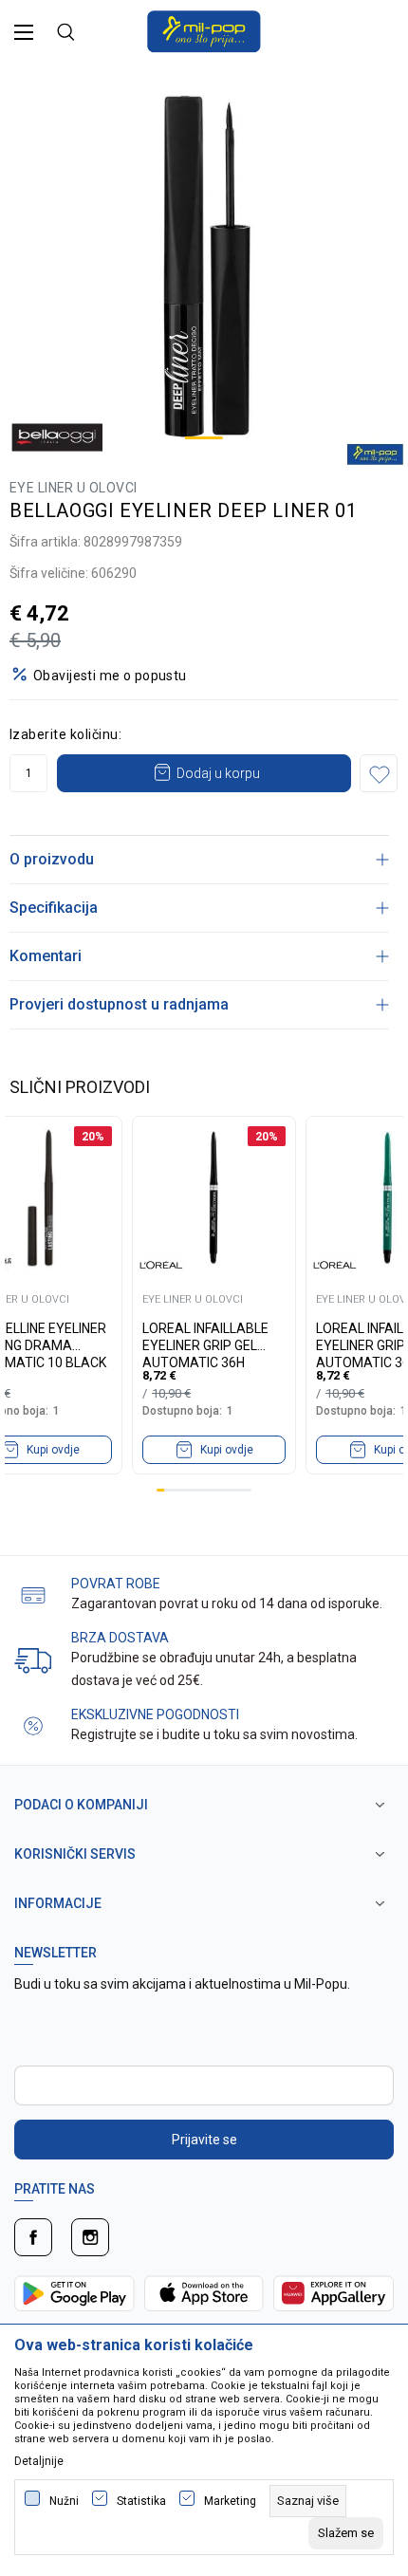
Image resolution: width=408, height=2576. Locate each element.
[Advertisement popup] (204, 207)
